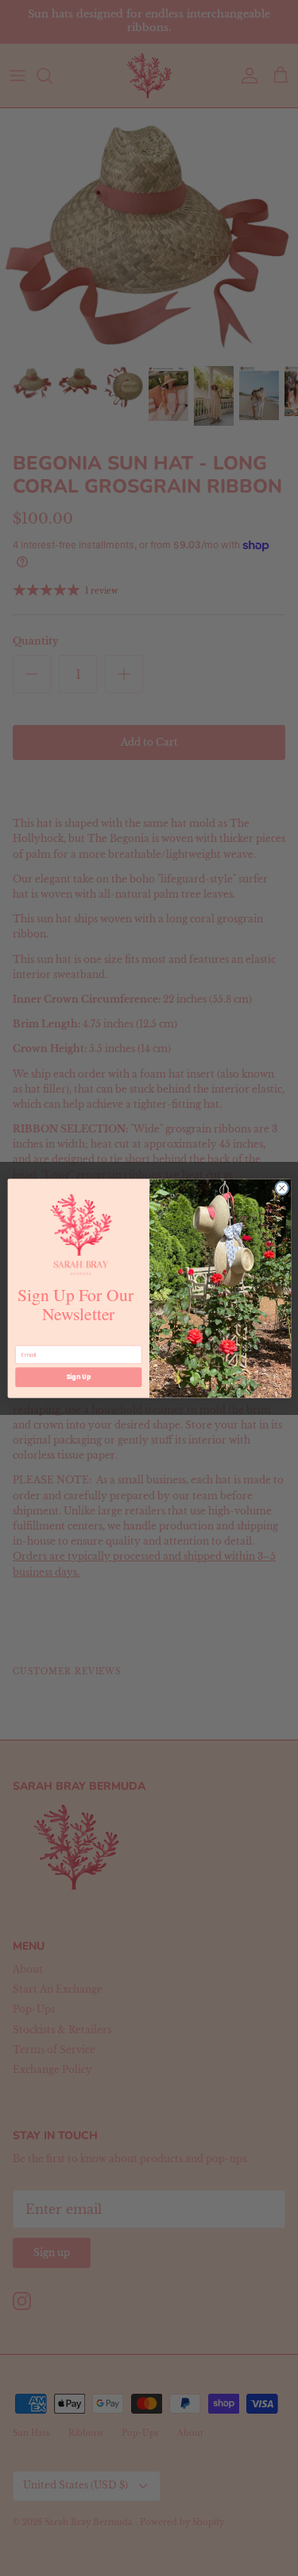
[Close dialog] (281, 1188)
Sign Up (78, 1376)
